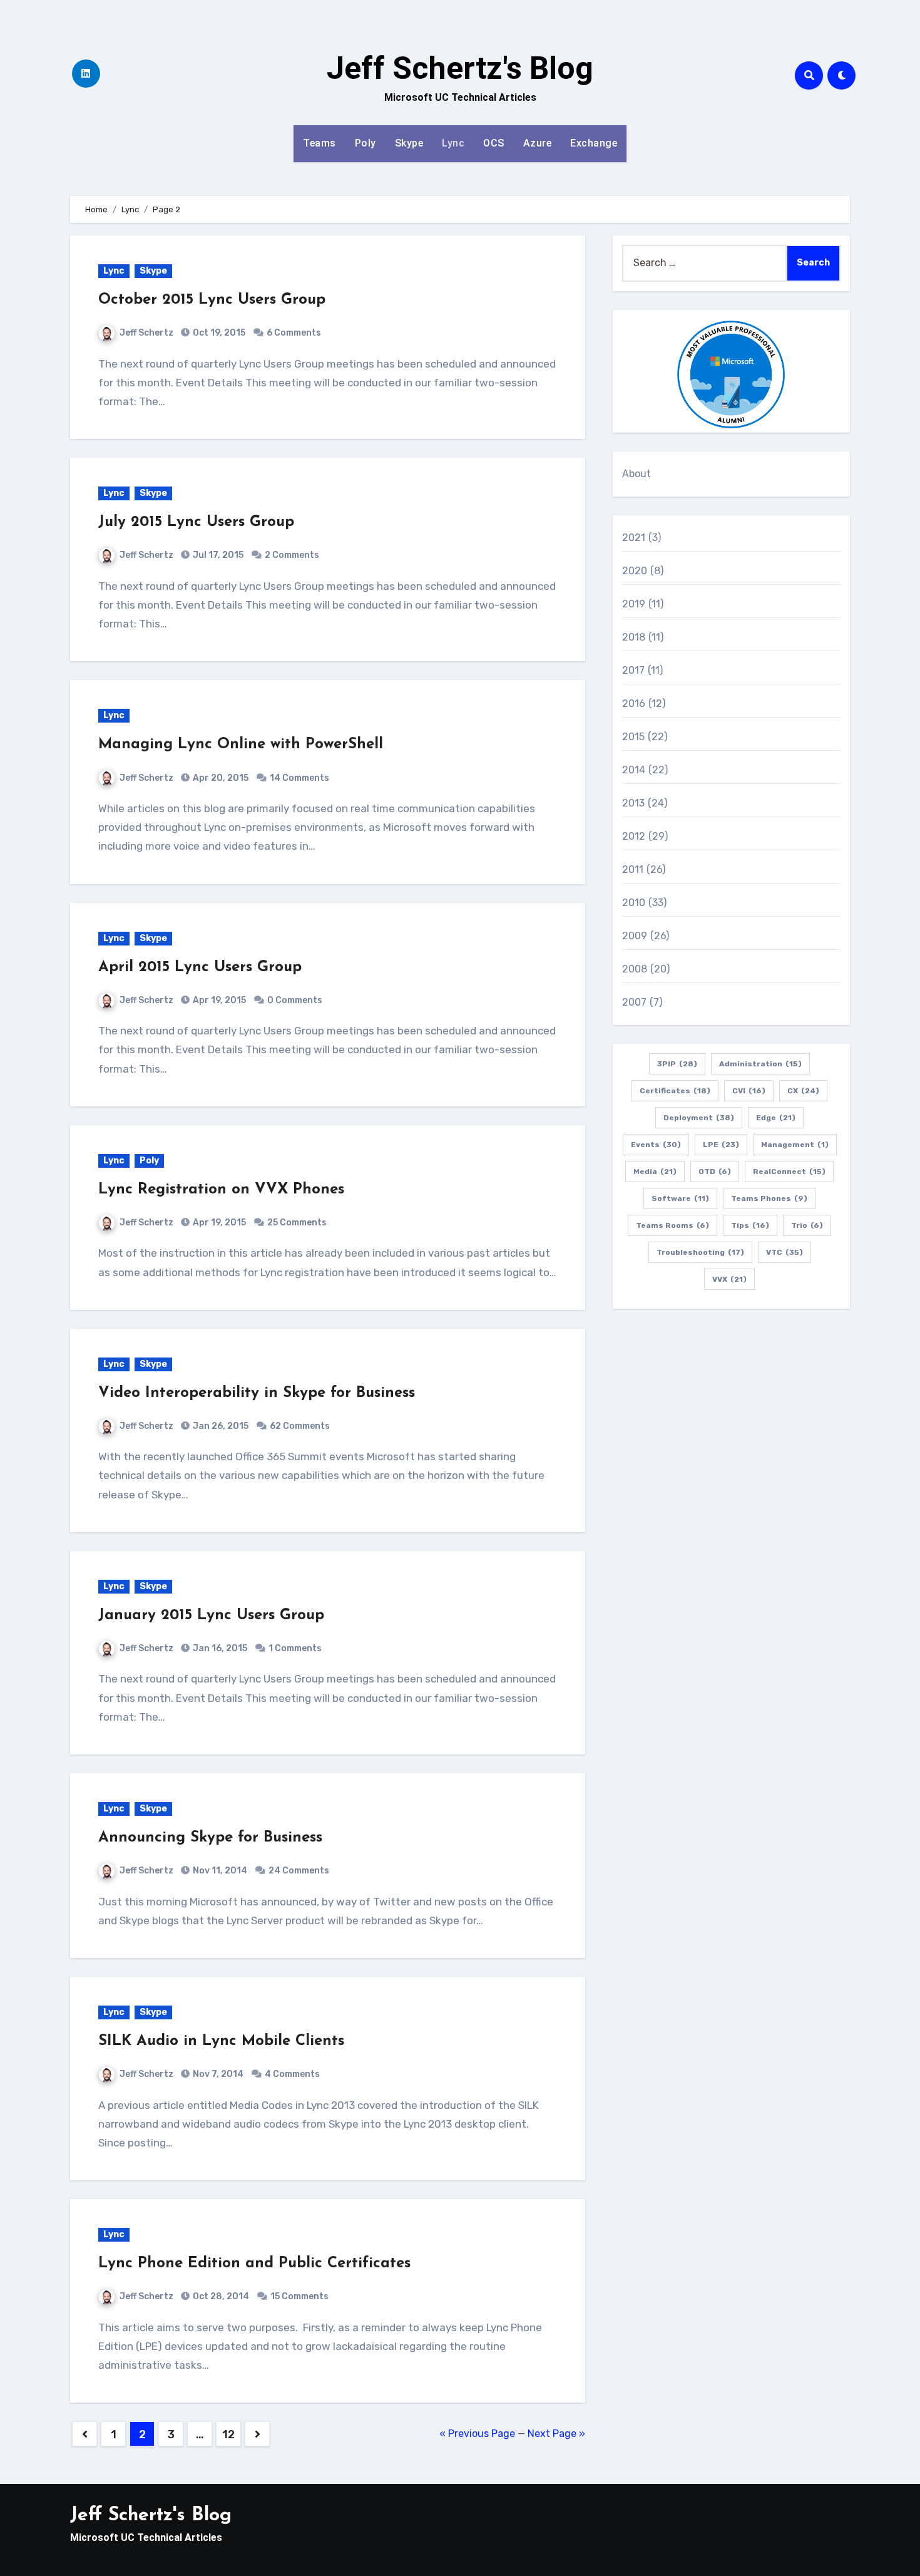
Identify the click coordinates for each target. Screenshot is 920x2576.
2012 (634, 836)
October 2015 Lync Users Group (212, 300)
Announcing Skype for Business (210, 1838)
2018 (634, 637)
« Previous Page (477, 2434)
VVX (729, 1279)
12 (228, 2434)
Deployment (699, 1118)
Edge (776, 1118)
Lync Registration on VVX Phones (221, 1190)
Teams (319, 143)
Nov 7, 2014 (217, 2074)
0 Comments (295, 1000)
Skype (409, 143)
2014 (634, 770)
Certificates (675, 1091)
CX (803, 1091)
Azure (538, 143)
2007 (635, 1002)
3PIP (677, 1064)
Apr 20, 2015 (220, 778)
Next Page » (556, 2434)
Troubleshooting (700, 1252)
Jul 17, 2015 (217, 555)
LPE (721, 1145)
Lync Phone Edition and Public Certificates (254, 2264)
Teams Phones (769, 1198)
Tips (750, 1225)
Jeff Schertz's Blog (460, 68)
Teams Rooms (672, 1225)
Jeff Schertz (146, 333)
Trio (807, 1225)
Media (655, 1172)
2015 (634, 737)
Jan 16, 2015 (219, 1648)
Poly (365, 143)
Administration (760, 1064)
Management (795, 1145)
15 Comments (299, 2296)
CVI (749, 1091)
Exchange (594, 143)
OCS (494, 143)
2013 (634, 803)
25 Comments (297, 1223)
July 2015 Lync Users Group (196, 522)
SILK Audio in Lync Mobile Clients (221, 2041)
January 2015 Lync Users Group (211, 1615)
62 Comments (300, 1426)
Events (656, 1145)
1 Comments (295, 1648)
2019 (634, 604)
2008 (635, 969)
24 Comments (299, 1871)
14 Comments (299, 778)
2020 (635, 571)
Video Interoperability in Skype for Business (257, 1393)
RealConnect (789, 1172)
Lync (453, 143)
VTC (785, 1252)
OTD (715, 1172)
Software (680, 1198)
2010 (634, 903)
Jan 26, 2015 (220, 1426)
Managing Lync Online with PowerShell (241, 744)
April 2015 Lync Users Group (200, 967)
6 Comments (294, 333)
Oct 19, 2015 (218, 333)
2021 (634, 538)
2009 (635, 936)
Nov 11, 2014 (219, 1871)
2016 (634, 703)
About (637, 474)
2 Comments (292, 555)
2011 (633, 869)
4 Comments (292, 2074)
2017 (634, 670)
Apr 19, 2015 (218, 1000)
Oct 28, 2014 (220, 2296)
